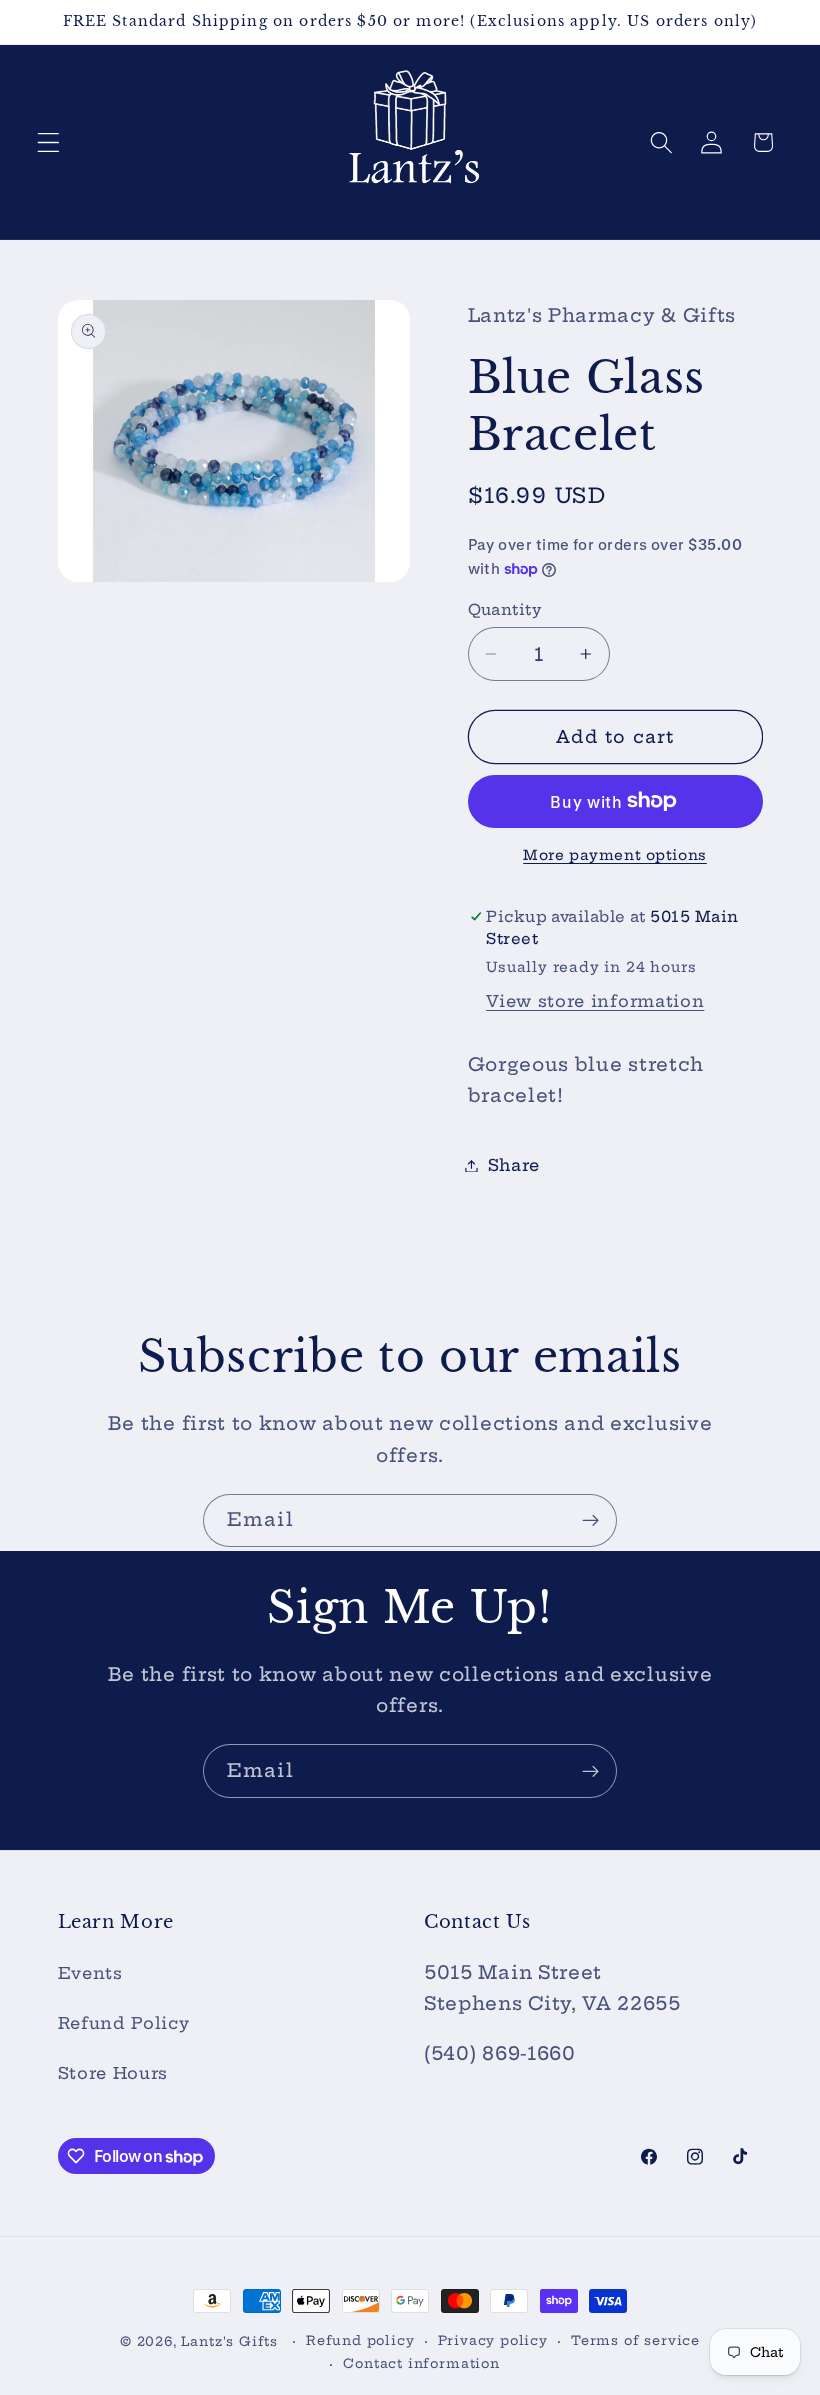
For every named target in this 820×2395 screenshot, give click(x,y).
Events (90, 1973)
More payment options (615, 855)
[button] (48, 142)
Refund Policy (124, 2023)
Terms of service (635, 2340)
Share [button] (514, 1165)
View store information (595, 1001)
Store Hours (113, 2073)
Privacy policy (493, 2340)
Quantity (505, 609)
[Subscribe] (590, 1521)
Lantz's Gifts (229, 2341)
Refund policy (360, 2340)
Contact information (421, 2363)
